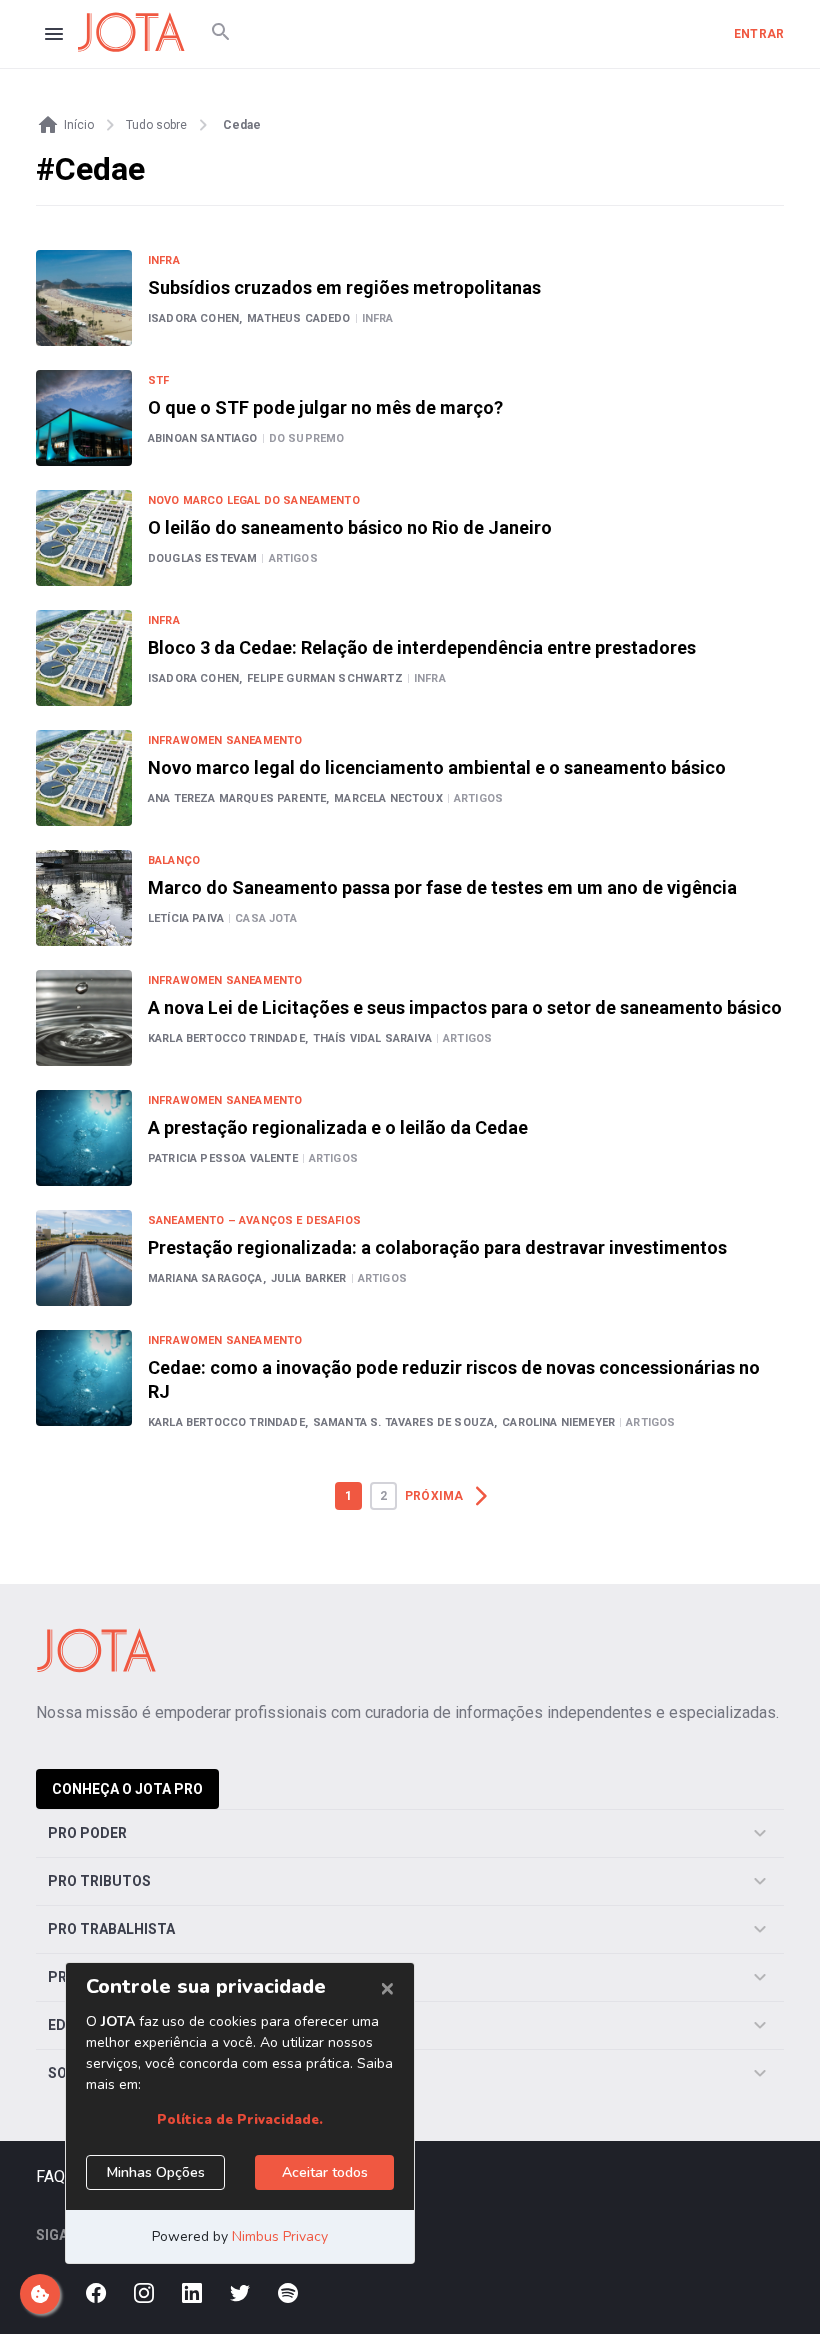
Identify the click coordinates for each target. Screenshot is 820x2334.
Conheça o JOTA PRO (127, 1789)
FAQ (50, 2176)
